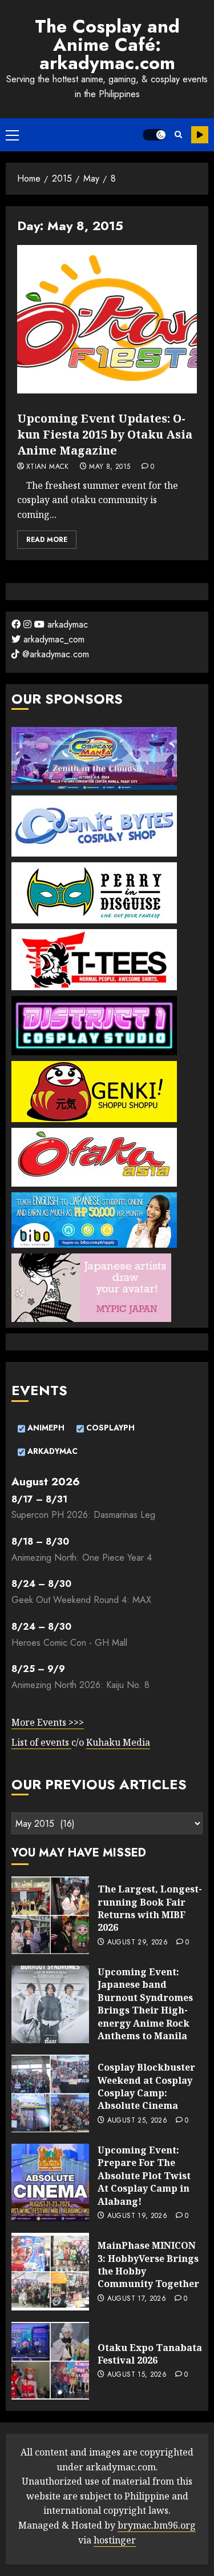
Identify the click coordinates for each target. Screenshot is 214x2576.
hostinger (115, 2540)
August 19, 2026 (137, 2216)
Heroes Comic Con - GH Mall (69, 1643)
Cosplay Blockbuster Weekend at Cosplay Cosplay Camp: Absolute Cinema (146, 2086)
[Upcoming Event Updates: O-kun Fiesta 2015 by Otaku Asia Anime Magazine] (107, 319)
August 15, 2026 (137, 2375)
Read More (47, 540)
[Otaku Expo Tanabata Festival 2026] (50, 2361)
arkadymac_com (53, 639)
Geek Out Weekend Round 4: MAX (81, 1600)
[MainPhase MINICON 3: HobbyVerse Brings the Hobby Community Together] (50, 2272)
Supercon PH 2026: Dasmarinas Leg (83, 1515)
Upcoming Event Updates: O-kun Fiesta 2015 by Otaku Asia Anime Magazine (105, 434)
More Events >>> (48, 1722)
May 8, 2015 (110, 467)
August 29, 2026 (138, 1943)
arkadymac (66, 624)
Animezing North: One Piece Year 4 (82, 1558)
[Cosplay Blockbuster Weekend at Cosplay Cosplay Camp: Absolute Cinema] (50, 2093)
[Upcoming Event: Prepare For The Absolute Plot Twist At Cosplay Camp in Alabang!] (50, 2183)
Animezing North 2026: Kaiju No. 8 (80, 1685)
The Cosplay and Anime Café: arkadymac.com (107, 45)
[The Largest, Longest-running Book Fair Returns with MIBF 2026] (50, 1915)
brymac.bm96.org (157, 2525)
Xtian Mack (48, 467)
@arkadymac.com (54, 654)
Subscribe (200, 135)
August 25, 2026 (137, 2121)
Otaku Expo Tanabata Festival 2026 (150, 2354)
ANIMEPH (45, 1428)
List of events (41, 1742)
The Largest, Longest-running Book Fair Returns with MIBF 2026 (150, 1908)
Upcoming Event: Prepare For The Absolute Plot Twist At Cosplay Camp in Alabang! (144, 2176)
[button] (12, 135)
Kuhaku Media (118, 1742)
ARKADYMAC (51, 1451)
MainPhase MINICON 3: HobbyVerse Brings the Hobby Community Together (148, 2264)
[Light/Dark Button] (154, 135)
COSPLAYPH (109, 1428)
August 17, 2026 (137, 2299)
